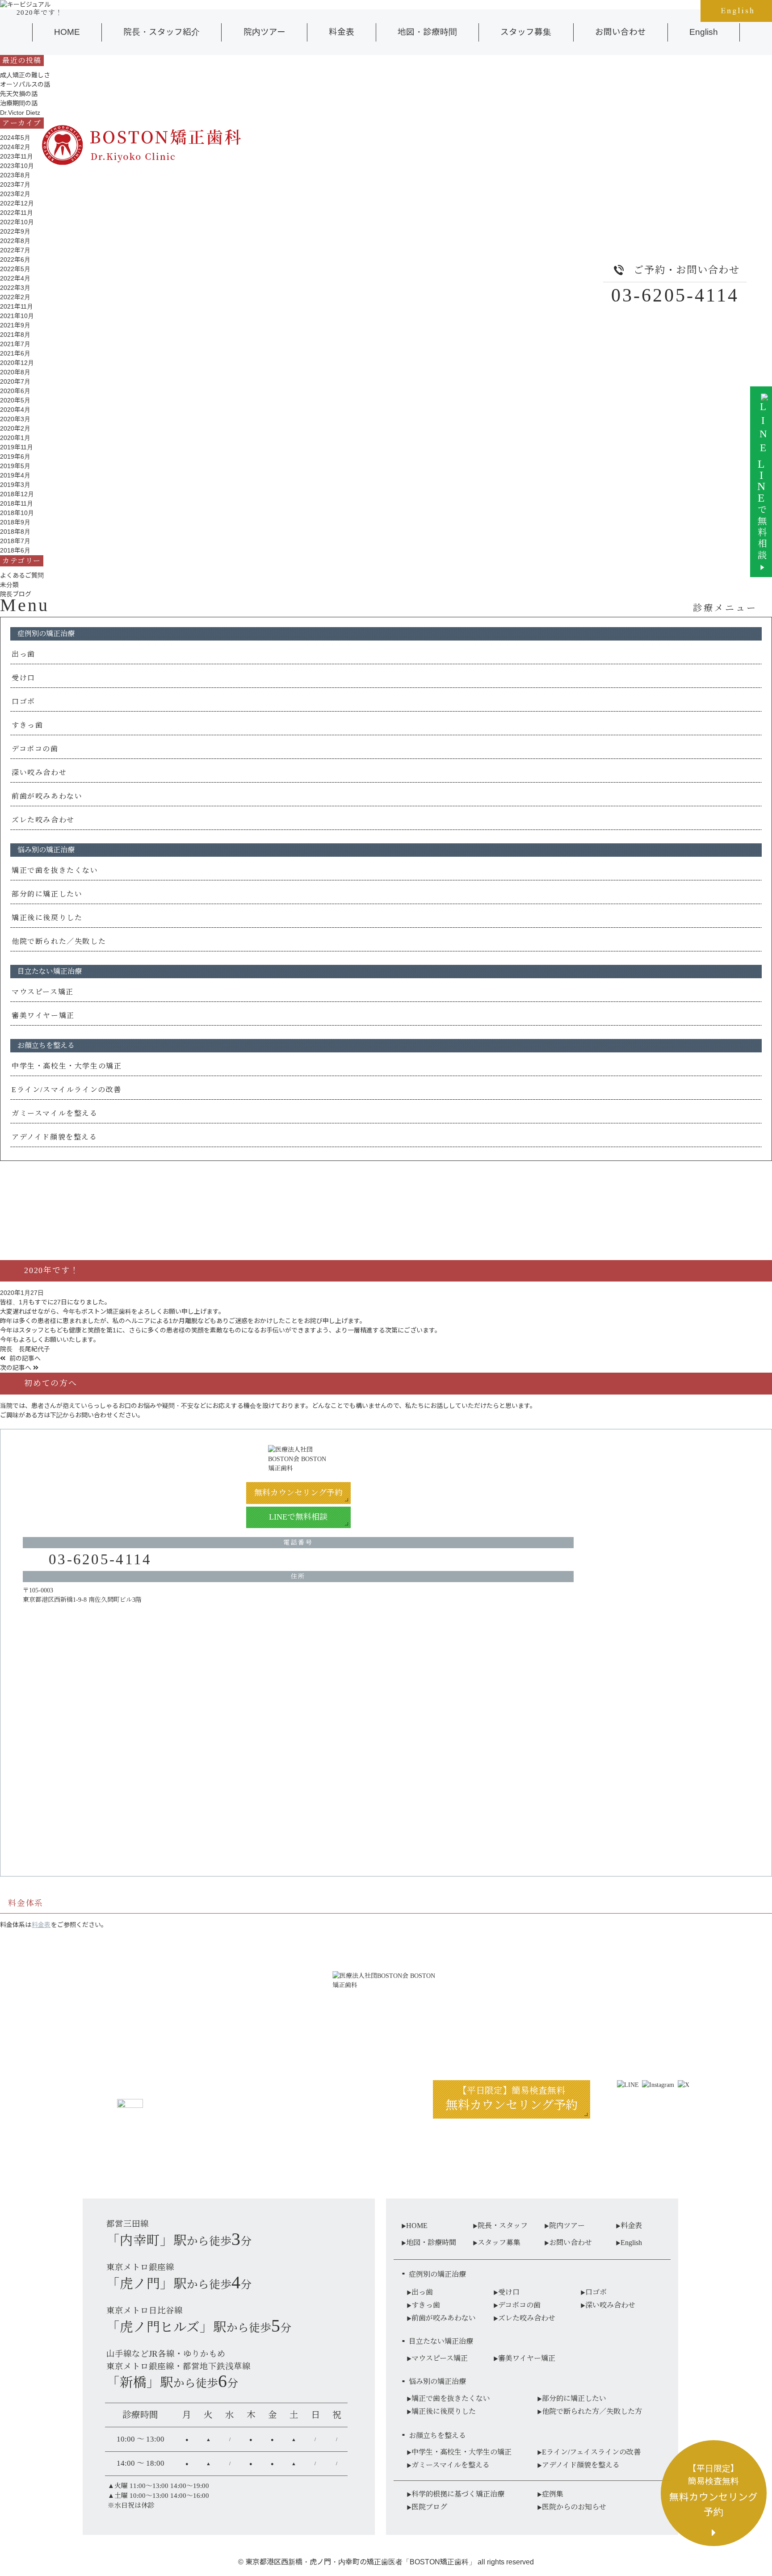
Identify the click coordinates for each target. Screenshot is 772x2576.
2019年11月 (17, 447)
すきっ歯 (27, 725)
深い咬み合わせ (39, 773)
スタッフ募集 (526, 32)
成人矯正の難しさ (25, 75)
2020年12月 (17, 363)
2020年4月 (15, 410)
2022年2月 (15, 297)
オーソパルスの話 (25, 84)
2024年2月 (15, 147)
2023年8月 (15, 175)
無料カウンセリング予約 (298, 1493)
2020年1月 (15, 438)
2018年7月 (15, 541)
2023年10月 (17, 166)
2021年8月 (15, 335)
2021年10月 (17, 316)
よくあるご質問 (22, 575)
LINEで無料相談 (298, 1517)
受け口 (23, 678)
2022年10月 (17, 222)
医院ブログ (429, 2507)
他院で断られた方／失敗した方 (592, 2411)
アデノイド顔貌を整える (55, 1137)
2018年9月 (15, 522)
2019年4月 (15, 475)
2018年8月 (15, 532)
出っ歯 (23, 654)
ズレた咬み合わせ (43, 820)
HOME (67, 32)
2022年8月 (15, 241)
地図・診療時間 (427, 32)
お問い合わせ (621, 32)
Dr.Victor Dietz (20, 113)
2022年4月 (15, 278)
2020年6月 (15, 391)
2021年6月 (15, 353)
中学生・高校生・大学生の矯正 (67, 1066)
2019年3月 (15, 485)
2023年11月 (17, 156)
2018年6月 (15, 550)
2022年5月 (15, 269)
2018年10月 (17, 513)
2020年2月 (15, 428)
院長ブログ (16, 594)
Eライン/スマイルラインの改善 (67, 1090)
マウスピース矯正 (43, 992)
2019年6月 (15, 457)
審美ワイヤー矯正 (43, 1016)
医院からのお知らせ (574, 2507)
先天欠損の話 (19, 94)
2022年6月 (15, 260)
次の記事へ (17, 1368)
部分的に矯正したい (47, 894)
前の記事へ (24, 1358)
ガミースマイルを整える (55, 1113)
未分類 (9, 585)
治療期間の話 (19, 103)
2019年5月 (15, 466)
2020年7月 (15, 381)
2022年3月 (15, 288)
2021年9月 (15, 325)
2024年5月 (15, 138)
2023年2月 (15, 194)
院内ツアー (264, 32)
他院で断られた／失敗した (59, 941)
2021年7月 (15, 344)
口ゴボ (23, 702)
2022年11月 (17, 213)
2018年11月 (17, 503)
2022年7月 (15, 250)
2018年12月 (17, 494)
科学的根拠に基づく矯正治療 (458, 2494)
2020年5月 (15, 400)
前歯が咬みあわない (47, 796)
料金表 (342, 32)
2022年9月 (15, 231)
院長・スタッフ (503, 2226)
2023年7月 (15, 184)
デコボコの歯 (35, 749)
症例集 (553, 2494)
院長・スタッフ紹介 (162, 32)
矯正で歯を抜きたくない (55, 870)
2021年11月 (17, 306)
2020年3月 (15, 419)
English (704, 32)
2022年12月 (17, 203)
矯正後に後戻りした (47, 918)
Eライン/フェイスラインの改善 (591, 2452)
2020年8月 (15, 372)
